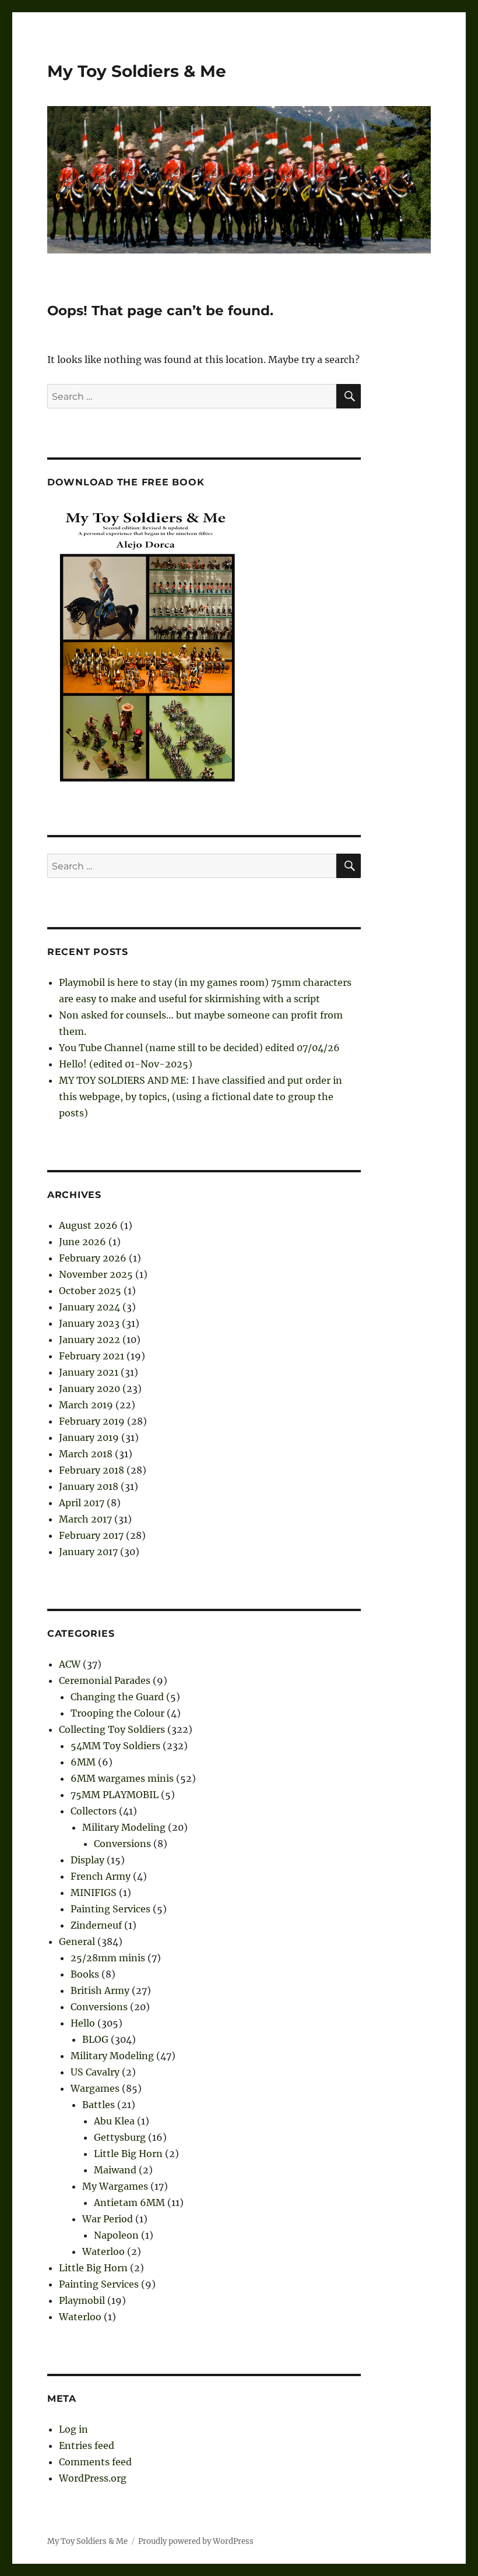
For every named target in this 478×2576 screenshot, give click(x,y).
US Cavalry (95, 2072)
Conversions (122, 1844)
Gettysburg (120, 2137)
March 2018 (86, 1454)
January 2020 (89, 1389)
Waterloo (103, 2251)
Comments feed (95, 2462)
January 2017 (88, 1552)
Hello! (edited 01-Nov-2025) (126, 1064)
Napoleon (116, 2235)
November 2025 (96, 1274)
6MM (83, 1762)
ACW (70, 1664)
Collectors (94, 1811)
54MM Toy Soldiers (115, 1746)
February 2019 (92, 1421)
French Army (101, 1876)
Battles (99, 2105)
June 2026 (82, 1242)
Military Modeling (124, 1827)
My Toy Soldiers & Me (137, 71)
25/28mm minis (108, 1958)
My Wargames (115, 2186)
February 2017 (91, 1535)
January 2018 (89, 1486)
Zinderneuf (96, 1925)
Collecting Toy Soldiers (112, 1729)
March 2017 (85, 1519)
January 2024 (89, 1307)
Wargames (95, 2088)
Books (85, 1974)
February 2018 (92, 1470)
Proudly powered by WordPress (196, 2541)
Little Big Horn (128, 2154)
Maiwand (115, 2170)
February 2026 (93, 1258)
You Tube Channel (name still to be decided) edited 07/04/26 (199, 1048)
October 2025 (90, 1291)
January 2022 (89, 1340)
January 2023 (89, 1323)
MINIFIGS (94, 1893)
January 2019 (89, 1437)
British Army (100, 1990)
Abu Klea (114, 2121)
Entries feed (87, 2445)
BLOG (95, 2039)
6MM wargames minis (122, 1778)
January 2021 (89, 1372)
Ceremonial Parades (105, 1680)
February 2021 (92, 1356)
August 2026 (88, 1225)
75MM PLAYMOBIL (115, 1795)
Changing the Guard (117, 1697)
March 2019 (86, 1405)
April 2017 (82, 1503)
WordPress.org (93, 2478)
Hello (83, 2023)
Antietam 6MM (129, 2203)
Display (87, 1860)
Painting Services (110, 1909)
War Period (108, 2219)
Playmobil (82, 2300)
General (77, 1941)
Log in (73, 2429)
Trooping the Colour (117, 1713)
